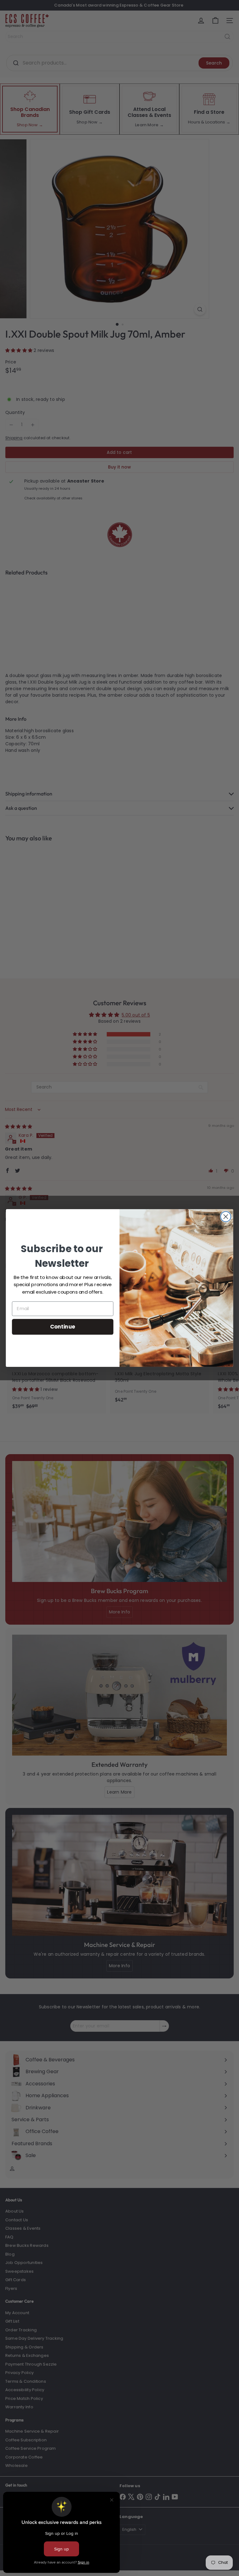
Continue (63, 1326)
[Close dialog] (226, 1217)
